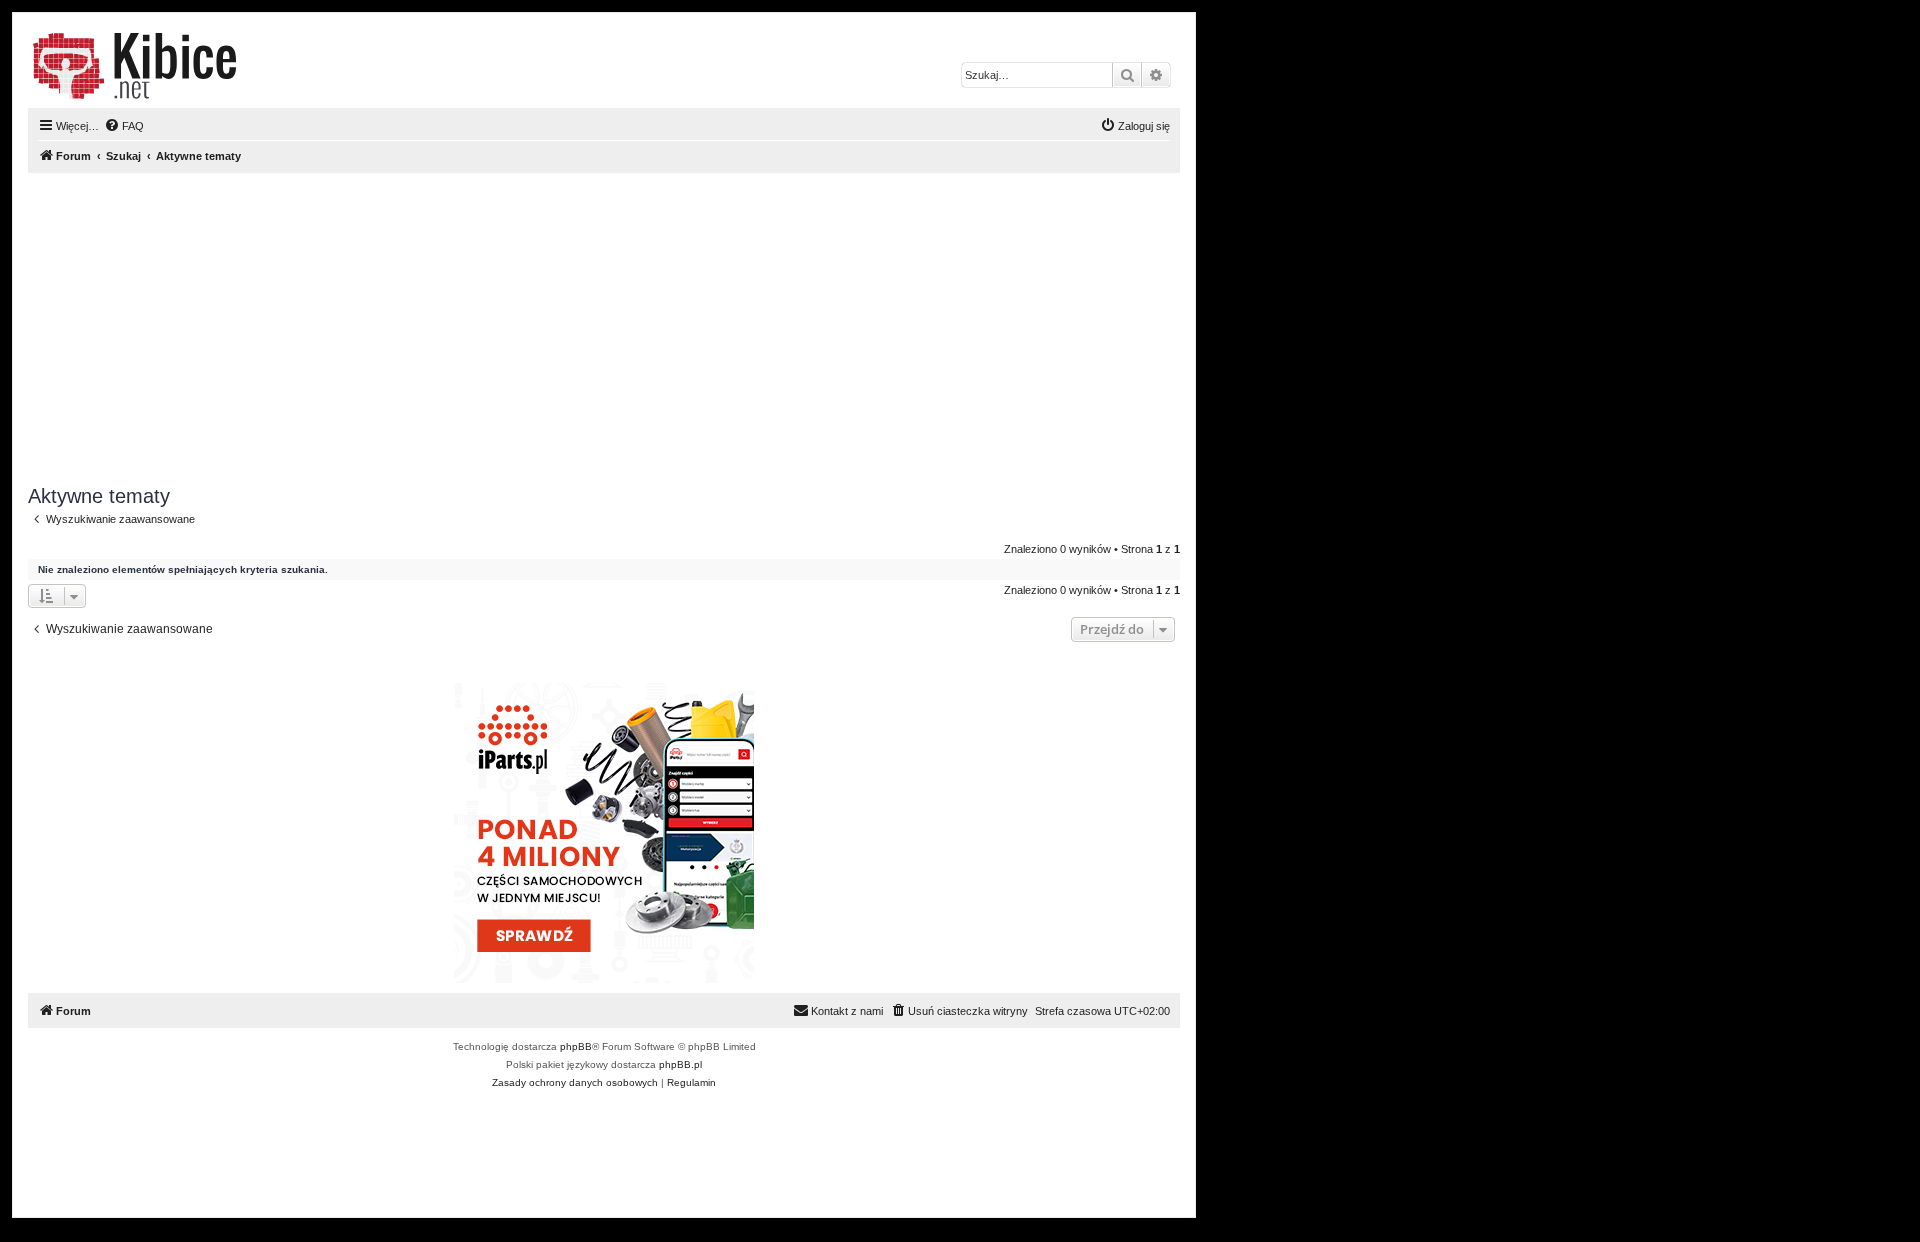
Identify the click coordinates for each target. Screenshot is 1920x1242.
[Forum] (134, 66)
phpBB (576, 1046)
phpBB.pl (680, 1064)
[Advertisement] (604, 329)
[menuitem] (124, 126)
